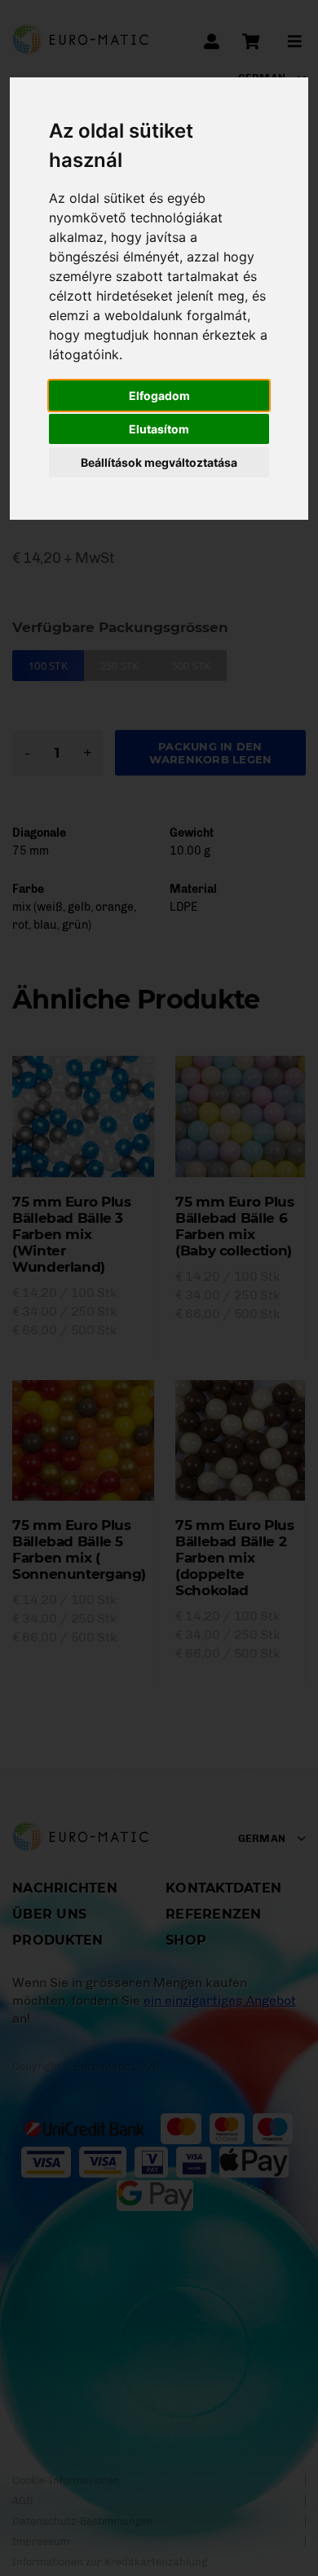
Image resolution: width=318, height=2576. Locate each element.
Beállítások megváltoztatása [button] (159, 462)
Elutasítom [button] (159, 429)
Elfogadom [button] (159, 396)
